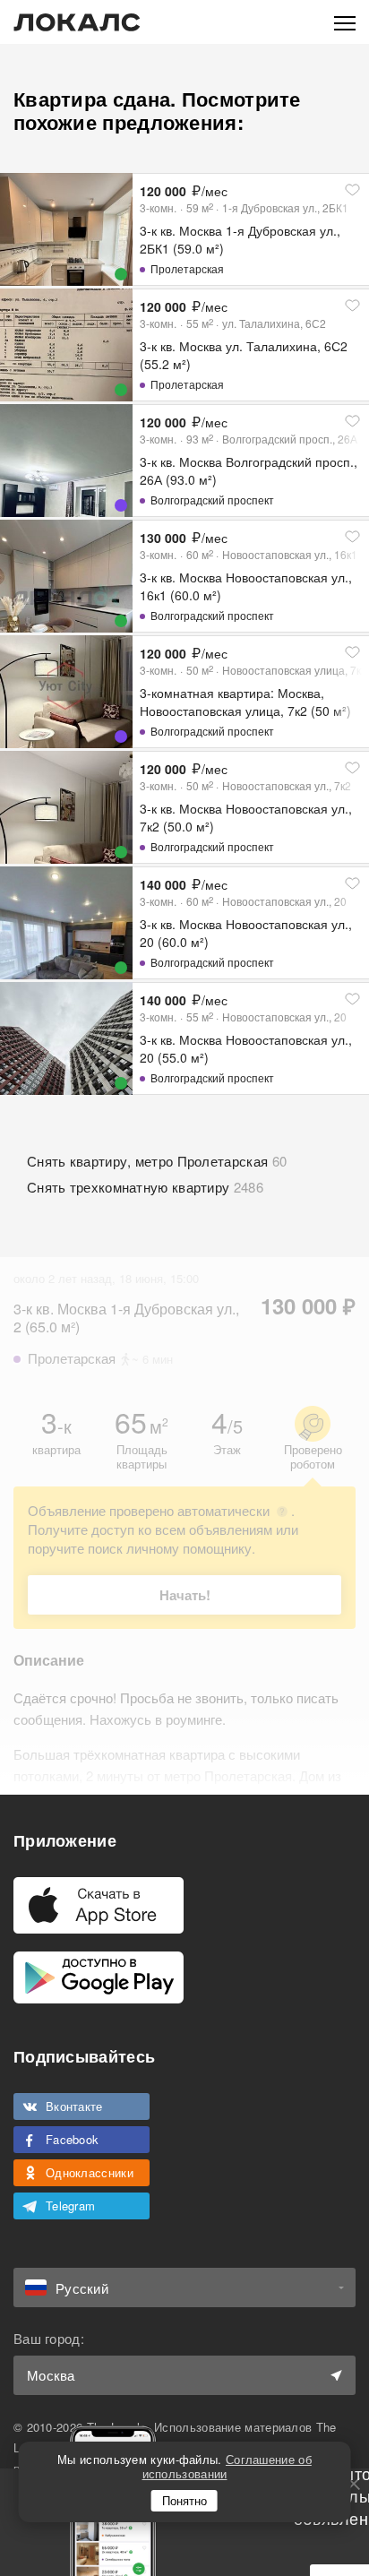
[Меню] (345, 22)
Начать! (185, 1595)
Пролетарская (187, 268)
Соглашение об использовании (227, 2466)
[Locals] (77, 22)
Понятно (184, 2500)
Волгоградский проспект (212, 500)
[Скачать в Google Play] (99, 1977)
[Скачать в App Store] (99, 1905)
